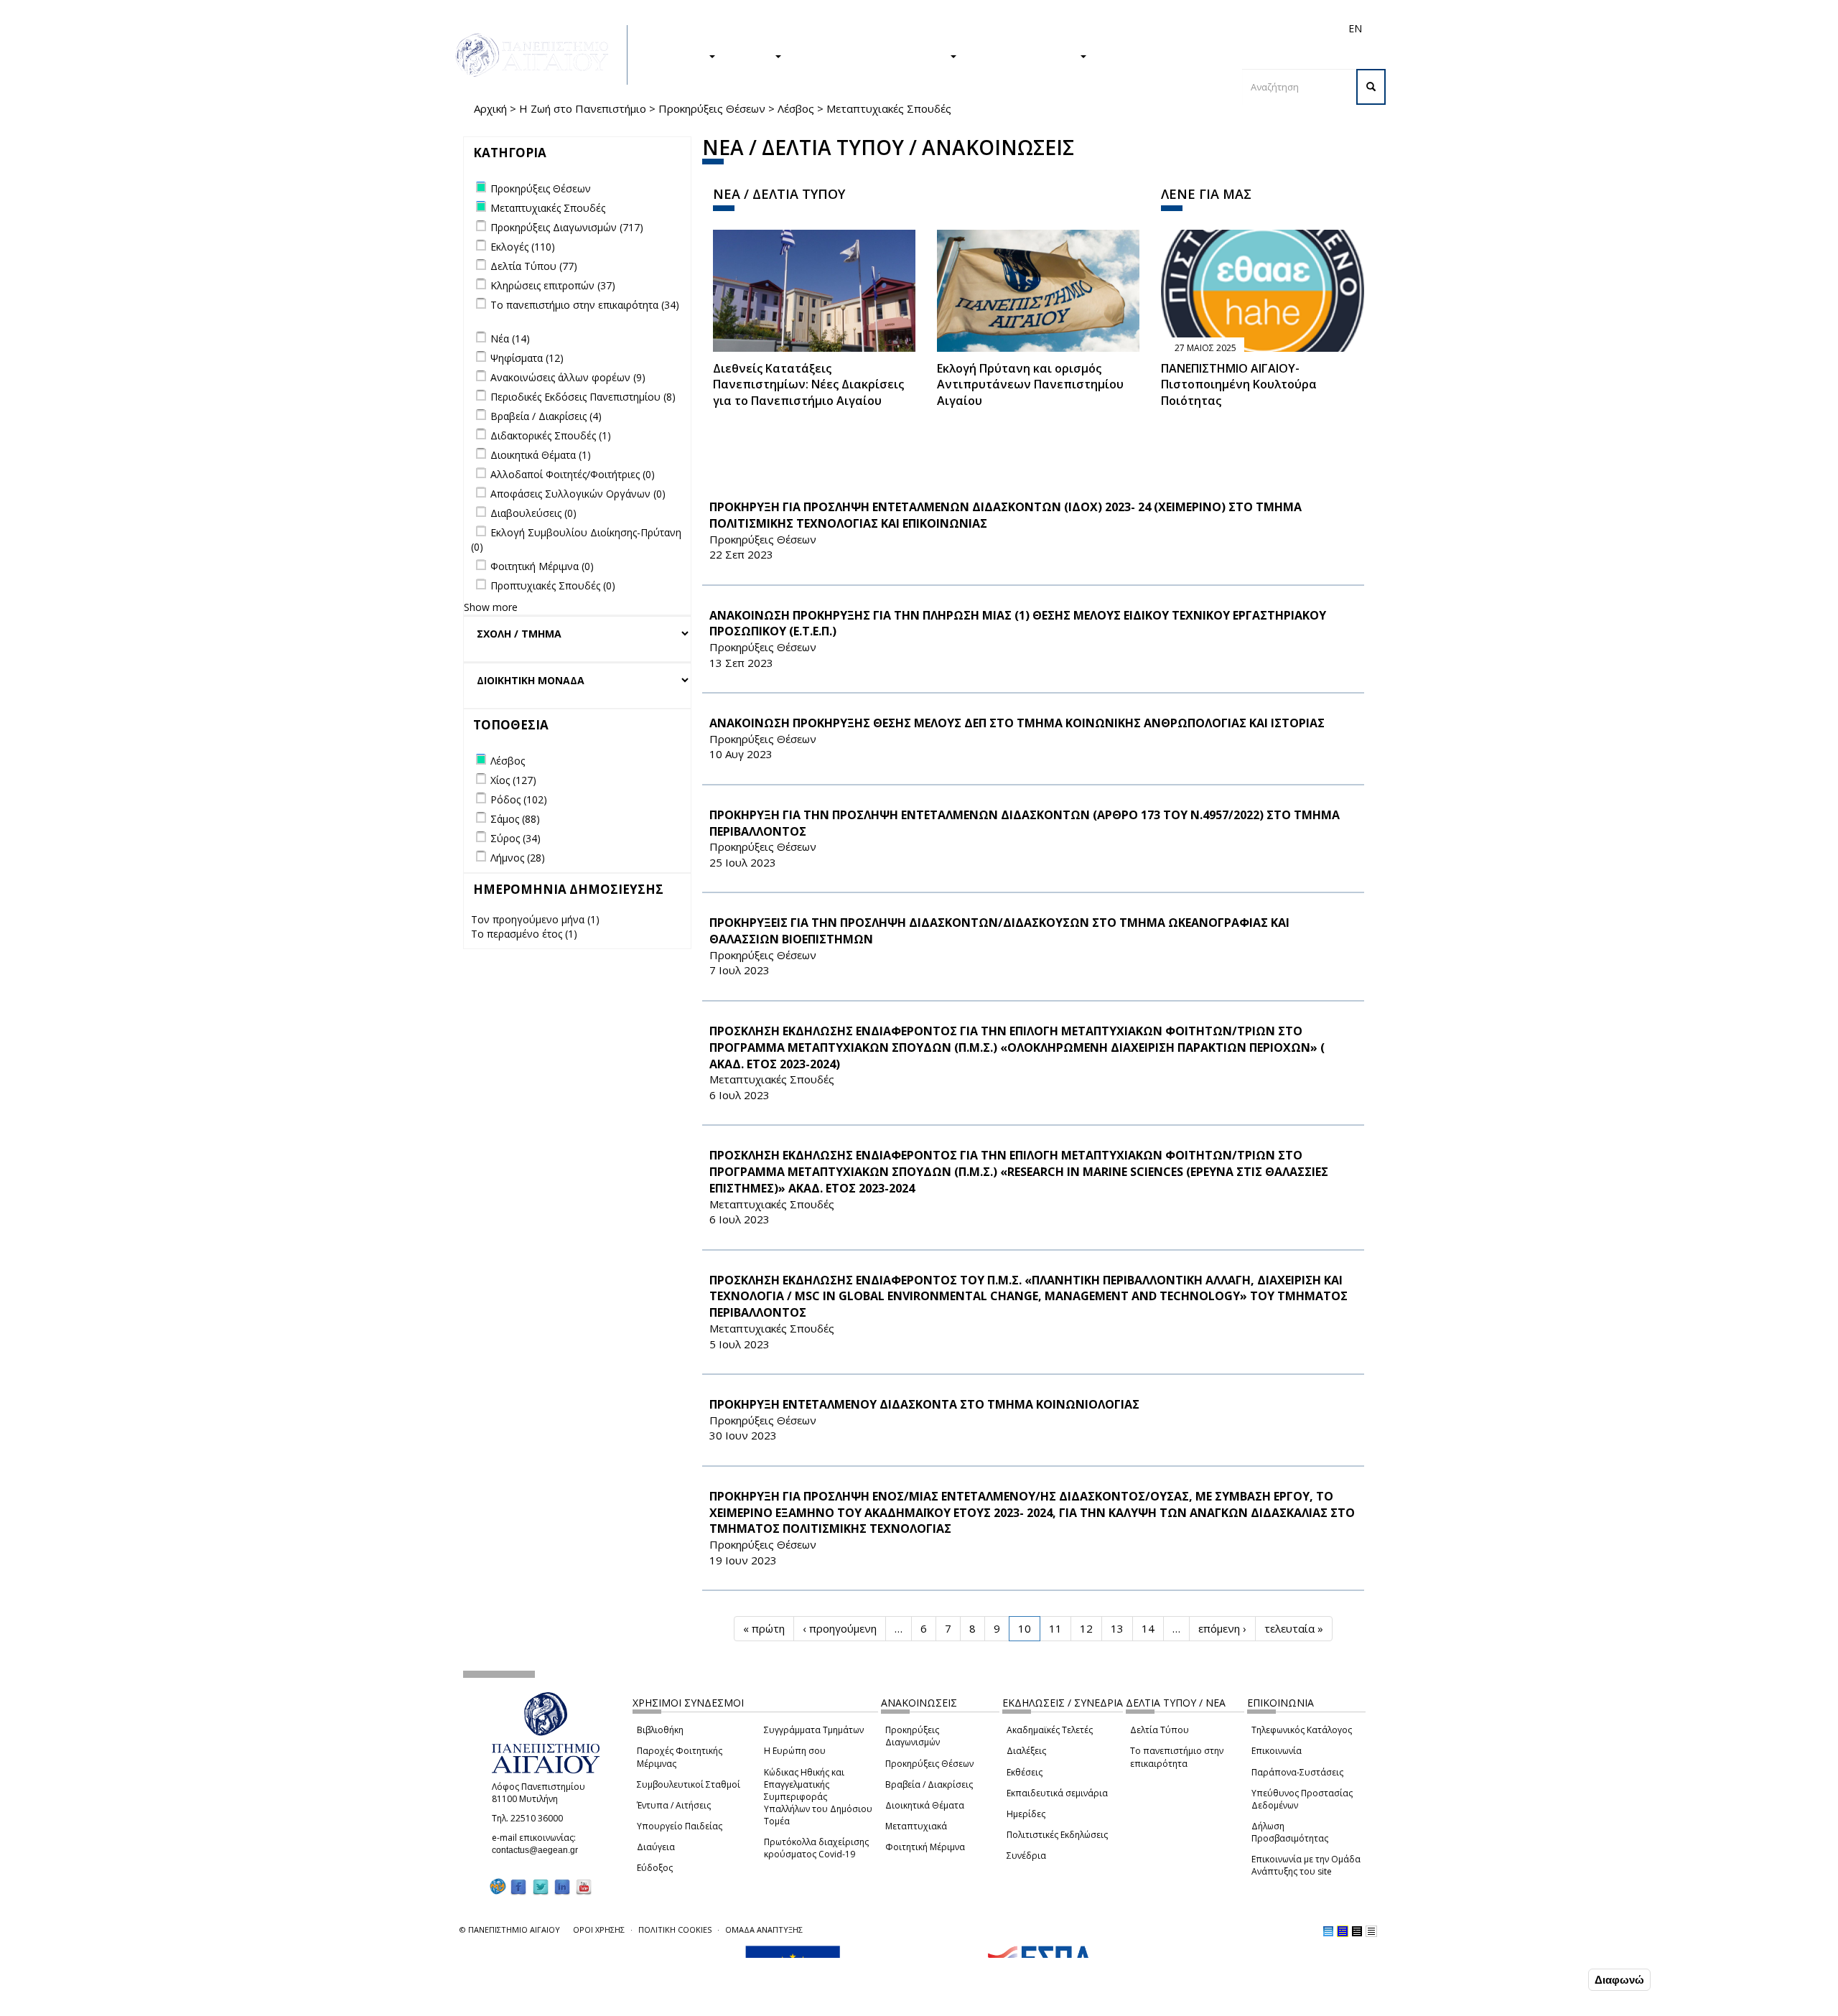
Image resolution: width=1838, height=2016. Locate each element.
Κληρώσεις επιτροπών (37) (553, 285)
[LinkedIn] (562, 1886)
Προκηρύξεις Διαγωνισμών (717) (567, 227)
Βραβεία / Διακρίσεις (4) (546, 416)
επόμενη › (1222, 1628)
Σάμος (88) (515, 819)
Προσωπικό (1202, 28)
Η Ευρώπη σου (795, 1751)
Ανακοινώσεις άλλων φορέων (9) (568, 377)
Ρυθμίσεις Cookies (235, 2004)
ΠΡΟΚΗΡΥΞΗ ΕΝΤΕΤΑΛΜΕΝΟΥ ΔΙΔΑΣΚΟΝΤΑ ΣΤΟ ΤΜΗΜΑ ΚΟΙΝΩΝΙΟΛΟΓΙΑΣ (924, 1404)
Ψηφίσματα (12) (527, 358)
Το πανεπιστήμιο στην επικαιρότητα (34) (585, 305)
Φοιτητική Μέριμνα (925, 1847)
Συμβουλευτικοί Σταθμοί (689, 1784)
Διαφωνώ (1619, 1980)
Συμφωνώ (1555, 1979)
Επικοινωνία (1277, 1751)
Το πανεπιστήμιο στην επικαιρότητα (1177, 1757)
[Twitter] (541, 1886)
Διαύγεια (656, 1847)
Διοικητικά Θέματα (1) (541, 455)
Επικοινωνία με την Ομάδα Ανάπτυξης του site (1306, 1865)
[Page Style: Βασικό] (1328, 1931)
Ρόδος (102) (519, 799)
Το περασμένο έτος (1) (524, 934)
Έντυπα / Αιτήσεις (674, 1805)
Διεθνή (1153, 28)
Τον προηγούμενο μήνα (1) (535, 919)
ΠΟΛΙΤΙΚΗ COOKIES (675, 1929)
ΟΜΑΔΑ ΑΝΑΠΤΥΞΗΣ (764, 1929)
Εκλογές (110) (523, 247)
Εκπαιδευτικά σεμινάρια (1057, 1793)
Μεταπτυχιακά (916, 1826)
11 (1055, 1628)
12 (1086, 1628)
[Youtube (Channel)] (584, 1886)
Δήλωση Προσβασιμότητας (1290, 1832)
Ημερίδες (1026, 1814)
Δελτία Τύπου (1160, 1730)
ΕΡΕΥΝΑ (752, 55)
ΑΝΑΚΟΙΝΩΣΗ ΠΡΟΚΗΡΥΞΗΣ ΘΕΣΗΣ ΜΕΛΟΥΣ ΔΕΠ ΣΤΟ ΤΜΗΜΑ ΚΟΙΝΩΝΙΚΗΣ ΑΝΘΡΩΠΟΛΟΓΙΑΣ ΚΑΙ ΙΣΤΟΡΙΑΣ (1017, 723)
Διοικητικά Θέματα (925, 1805)
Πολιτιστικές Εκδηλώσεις (1057, 1835)
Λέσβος (796, 108)
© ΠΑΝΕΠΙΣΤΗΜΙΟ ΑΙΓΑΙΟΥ (510, 1929)
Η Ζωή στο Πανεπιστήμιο (583, 108)
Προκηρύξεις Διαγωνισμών (913, 1736)
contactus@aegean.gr (539, 1850)
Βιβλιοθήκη (660, 1730)
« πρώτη (764, 1628)
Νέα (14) (510, 339)
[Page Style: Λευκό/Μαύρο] (1357, 1931)
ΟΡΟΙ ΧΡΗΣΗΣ (599, 1929)
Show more (491, 607)
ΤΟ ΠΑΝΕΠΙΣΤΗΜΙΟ (1025, 55)
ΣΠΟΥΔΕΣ (681, 55)
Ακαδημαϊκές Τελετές (1050, 1730)
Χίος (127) (513, 780)
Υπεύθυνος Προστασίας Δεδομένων (1302, 1799)
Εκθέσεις (1025, 1772)
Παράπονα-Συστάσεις (1297, 1772)
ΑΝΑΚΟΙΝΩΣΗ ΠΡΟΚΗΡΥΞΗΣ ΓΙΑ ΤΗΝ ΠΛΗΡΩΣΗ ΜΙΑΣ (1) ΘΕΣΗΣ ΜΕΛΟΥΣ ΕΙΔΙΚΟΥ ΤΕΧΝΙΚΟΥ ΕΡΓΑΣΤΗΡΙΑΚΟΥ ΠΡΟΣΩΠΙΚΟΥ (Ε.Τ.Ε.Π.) (1018, 624)
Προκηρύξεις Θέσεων (712, 108)
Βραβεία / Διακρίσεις (929, 1784)
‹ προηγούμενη (840, 1628)
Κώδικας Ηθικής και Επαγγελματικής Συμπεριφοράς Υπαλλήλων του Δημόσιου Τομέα (818, 1797)
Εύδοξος (655, 1868)
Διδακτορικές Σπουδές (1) (551, 435)
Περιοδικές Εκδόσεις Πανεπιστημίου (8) (583, 397)
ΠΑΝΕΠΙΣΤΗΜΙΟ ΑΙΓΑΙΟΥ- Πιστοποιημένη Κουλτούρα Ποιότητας (1239, 385)
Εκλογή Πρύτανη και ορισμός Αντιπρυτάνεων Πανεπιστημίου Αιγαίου (1030, 385)
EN (1355, 28)
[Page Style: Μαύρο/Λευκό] (1371, 1931)
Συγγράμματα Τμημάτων (814, 1730)
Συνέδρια (1026, 1856)
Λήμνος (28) (518, 858)
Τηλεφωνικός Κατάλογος (1302, 1730)
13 (1117, 1628)
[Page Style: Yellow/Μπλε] (1343, 1931)
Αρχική (490, 108)
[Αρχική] (540, 55)
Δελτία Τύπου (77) (534, 266)
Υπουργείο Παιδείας (680, 1826)
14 (1148, 1628)
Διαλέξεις (1026, 1751)
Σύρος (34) (516, 838)
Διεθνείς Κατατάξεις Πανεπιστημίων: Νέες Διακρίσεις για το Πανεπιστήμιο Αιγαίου (808, 385)
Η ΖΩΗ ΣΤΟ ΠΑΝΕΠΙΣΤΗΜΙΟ (873, 55)
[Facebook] (518, 1886)
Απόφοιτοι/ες (1100, 28)
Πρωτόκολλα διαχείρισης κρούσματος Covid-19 (816, 1848)
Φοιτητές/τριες (1030, 28)
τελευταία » (1294, 1628)
